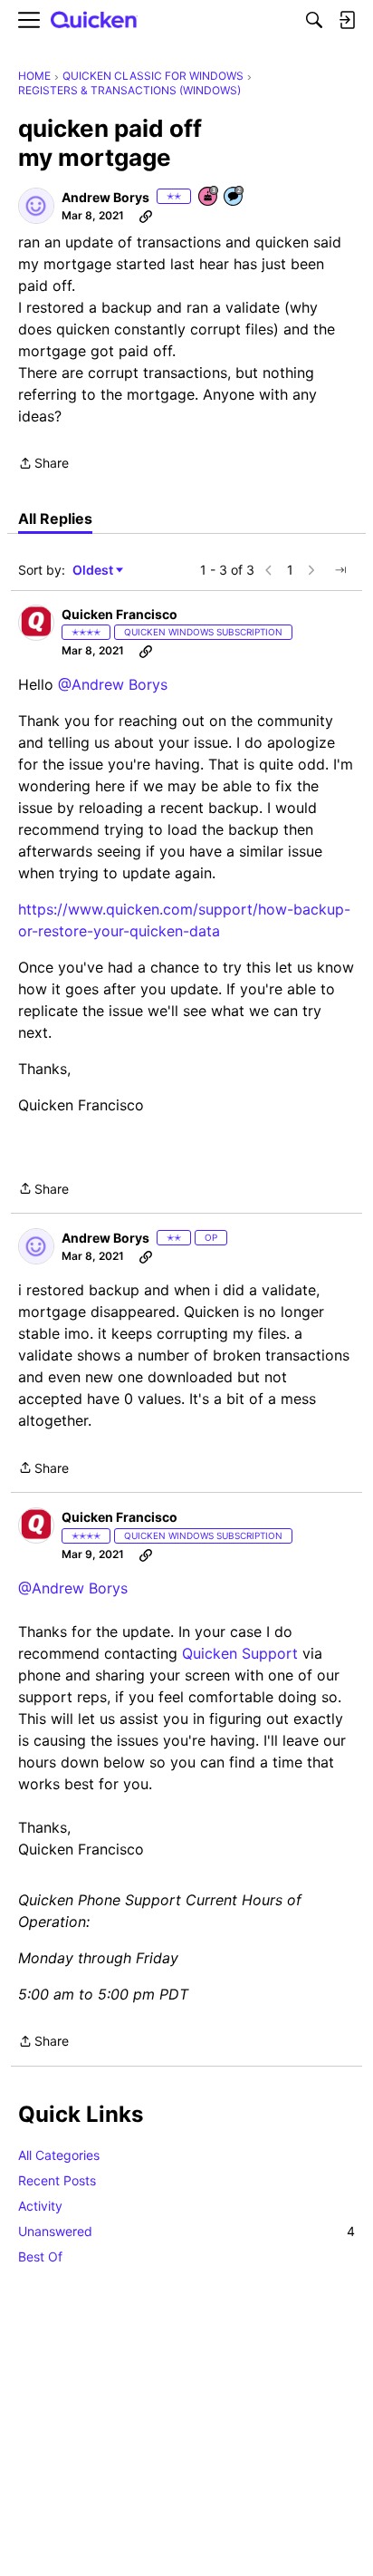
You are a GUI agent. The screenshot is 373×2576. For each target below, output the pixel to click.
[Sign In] (347, 20)
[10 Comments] (234, 197)
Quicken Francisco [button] (120, 614)
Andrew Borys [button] (105, 197)
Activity (40, 2206)
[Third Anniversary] (209, 197)
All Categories (59, 2155)
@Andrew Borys (113, 684)
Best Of (40, 2256)
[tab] (55, 518)
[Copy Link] (146, 216)
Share (43, 465)
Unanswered (186, 2231)
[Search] (314, 20)
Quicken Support (240, 1653)
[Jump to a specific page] (340, 570)
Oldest (94, 571)
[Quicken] (94, 20)
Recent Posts (57, 2180)
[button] (36, 206)
